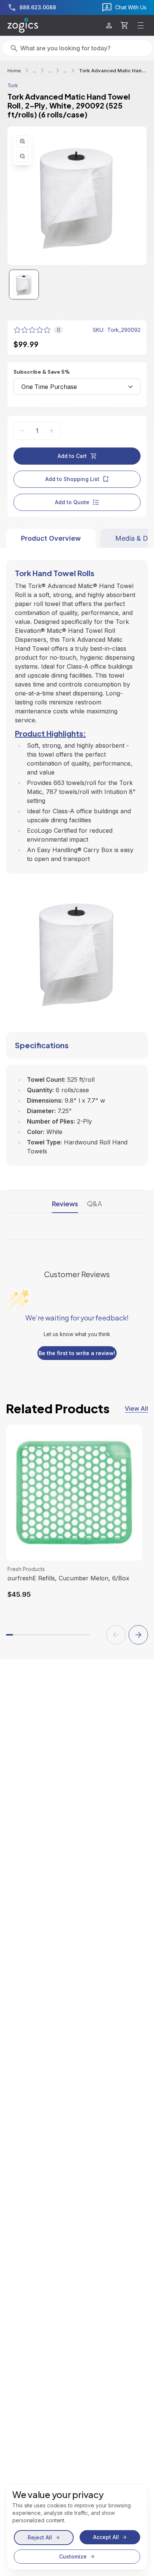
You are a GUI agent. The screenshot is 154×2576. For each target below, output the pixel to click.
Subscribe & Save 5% (42, 372)
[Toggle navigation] (141, 25)
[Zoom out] (22, 156)
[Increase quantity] (52, 431)
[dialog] (77, 2527)
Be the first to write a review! (77, 1353)
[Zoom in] (22, 141)
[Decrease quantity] (22, 431)
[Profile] (109, 26)
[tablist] (77, 538)
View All (136, 1408)
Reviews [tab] (65, 1204)
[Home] (23, 25)
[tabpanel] (77, 857)
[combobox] (77, 387)
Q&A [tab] (95, 1204)
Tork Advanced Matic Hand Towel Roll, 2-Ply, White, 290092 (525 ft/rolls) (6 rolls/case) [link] (113, 70)
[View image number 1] (24, 285)
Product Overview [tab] (51, 538)
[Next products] (138, 1635)
